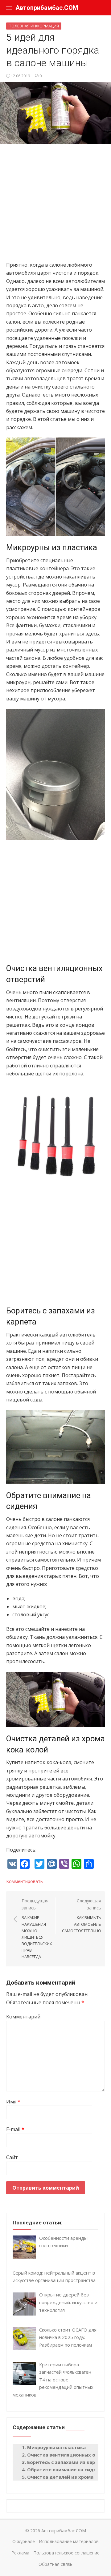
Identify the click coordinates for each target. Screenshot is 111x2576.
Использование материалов (69, 2541)
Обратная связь (55, 2564)
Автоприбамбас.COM (47, 8)
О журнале (24, 2541)
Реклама (20, 2553)
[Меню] (9, 8)
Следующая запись (82, 1916)
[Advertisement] (55, 205)
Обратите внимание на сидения (66, 2469)
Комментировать (25, 1881)
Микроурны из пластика (56, 2447)
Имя (13, 2102)
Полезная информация (34, 26)
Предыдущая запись (37, 1929)
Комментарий (23, 2017)
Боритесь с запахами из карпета (67, 2462)
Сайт (12, 2157)
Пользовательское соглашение (66, 2553)
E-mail (15, 2129)
